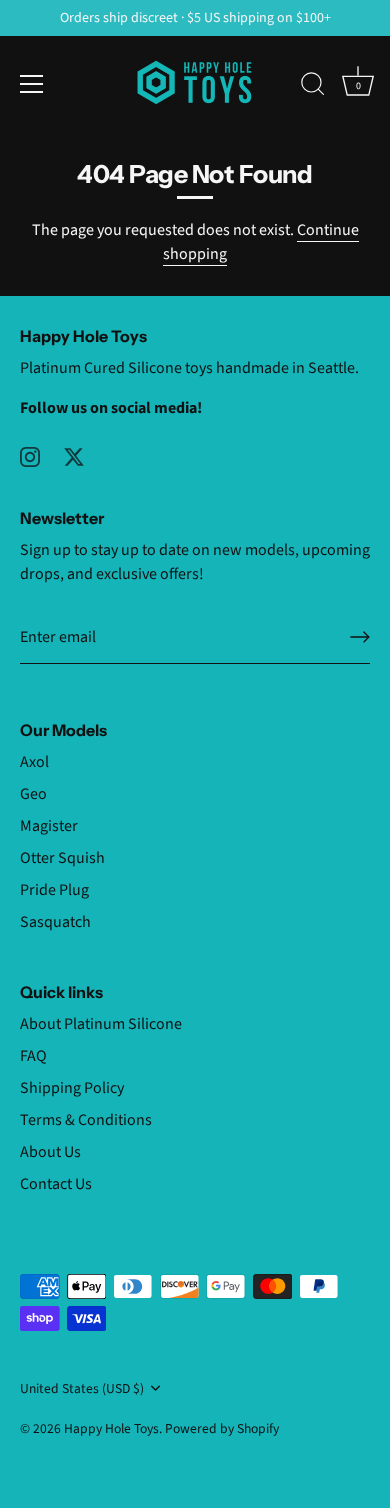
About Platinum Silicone (101, 1024)
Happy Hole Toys (111, 1428)
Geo (33, 794)
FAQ (33, 1056)
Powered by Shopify (222, 1428)
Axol (34, 762)
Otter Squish (62, 858)
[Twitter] (74, 456)
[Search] (313, 87)
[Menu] (32, 84)
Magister (49, 826)
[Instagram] (30, 456)
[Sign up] (360, 637)
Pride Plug (54, 890)
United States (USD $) (82, 1388)
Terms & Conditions (86, 1120)
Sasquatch (55, 922)
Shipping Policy (72, 1088)
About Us (50, 1152)
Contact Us (56, 1184)
